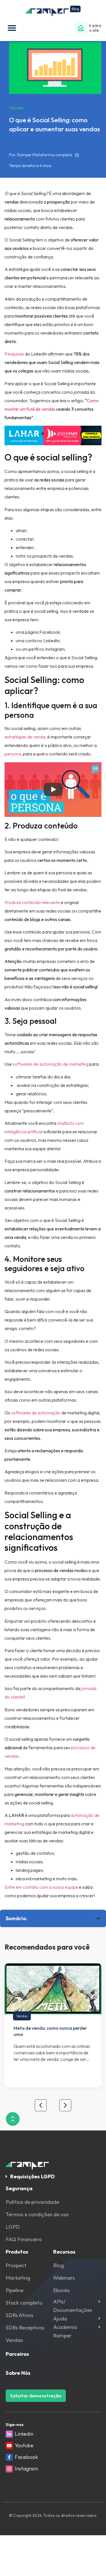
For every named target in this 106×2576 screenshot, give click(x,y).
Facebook (26, 2457)
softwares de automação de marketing (51, 1064)
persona (13, 754)
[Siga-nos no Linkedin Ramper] (9, 2434)
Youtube (24, 2445)
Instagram (26, 2469)
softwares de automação (36, 1413)
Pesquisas (14, 354)
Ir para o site (95, 28)
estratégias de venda (25, 737)
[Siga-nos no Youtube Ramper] (9, 2446)
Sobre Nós (18, 2373)
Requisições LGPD (33, 2176)
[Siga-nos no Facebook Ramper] (9, 2457)
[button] (12, 28)
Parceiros (17, 2354)
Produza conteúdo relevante (32, 902)
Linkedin (24, 2434)
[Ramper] (53, 11)
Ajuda (60, 2319)
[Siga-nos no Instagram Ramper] (9, 2469)
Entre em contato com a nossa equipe (41, 1887)
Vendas (22, 2016)
